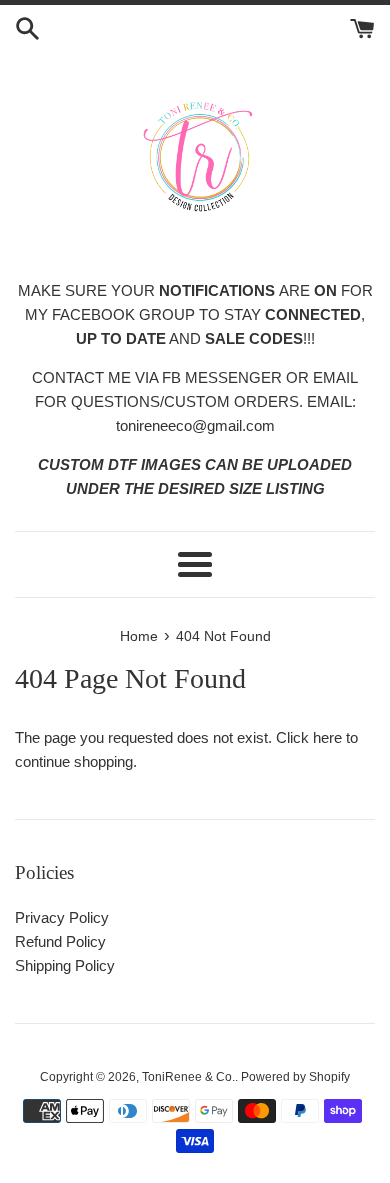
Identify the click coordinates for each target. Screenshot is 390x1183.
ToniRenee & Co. (188, 1077)
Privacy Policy (62, 917)
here (327, 737)
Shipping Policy (65, 965)
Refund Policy (60, 941)
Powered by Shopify (295, 1077)
